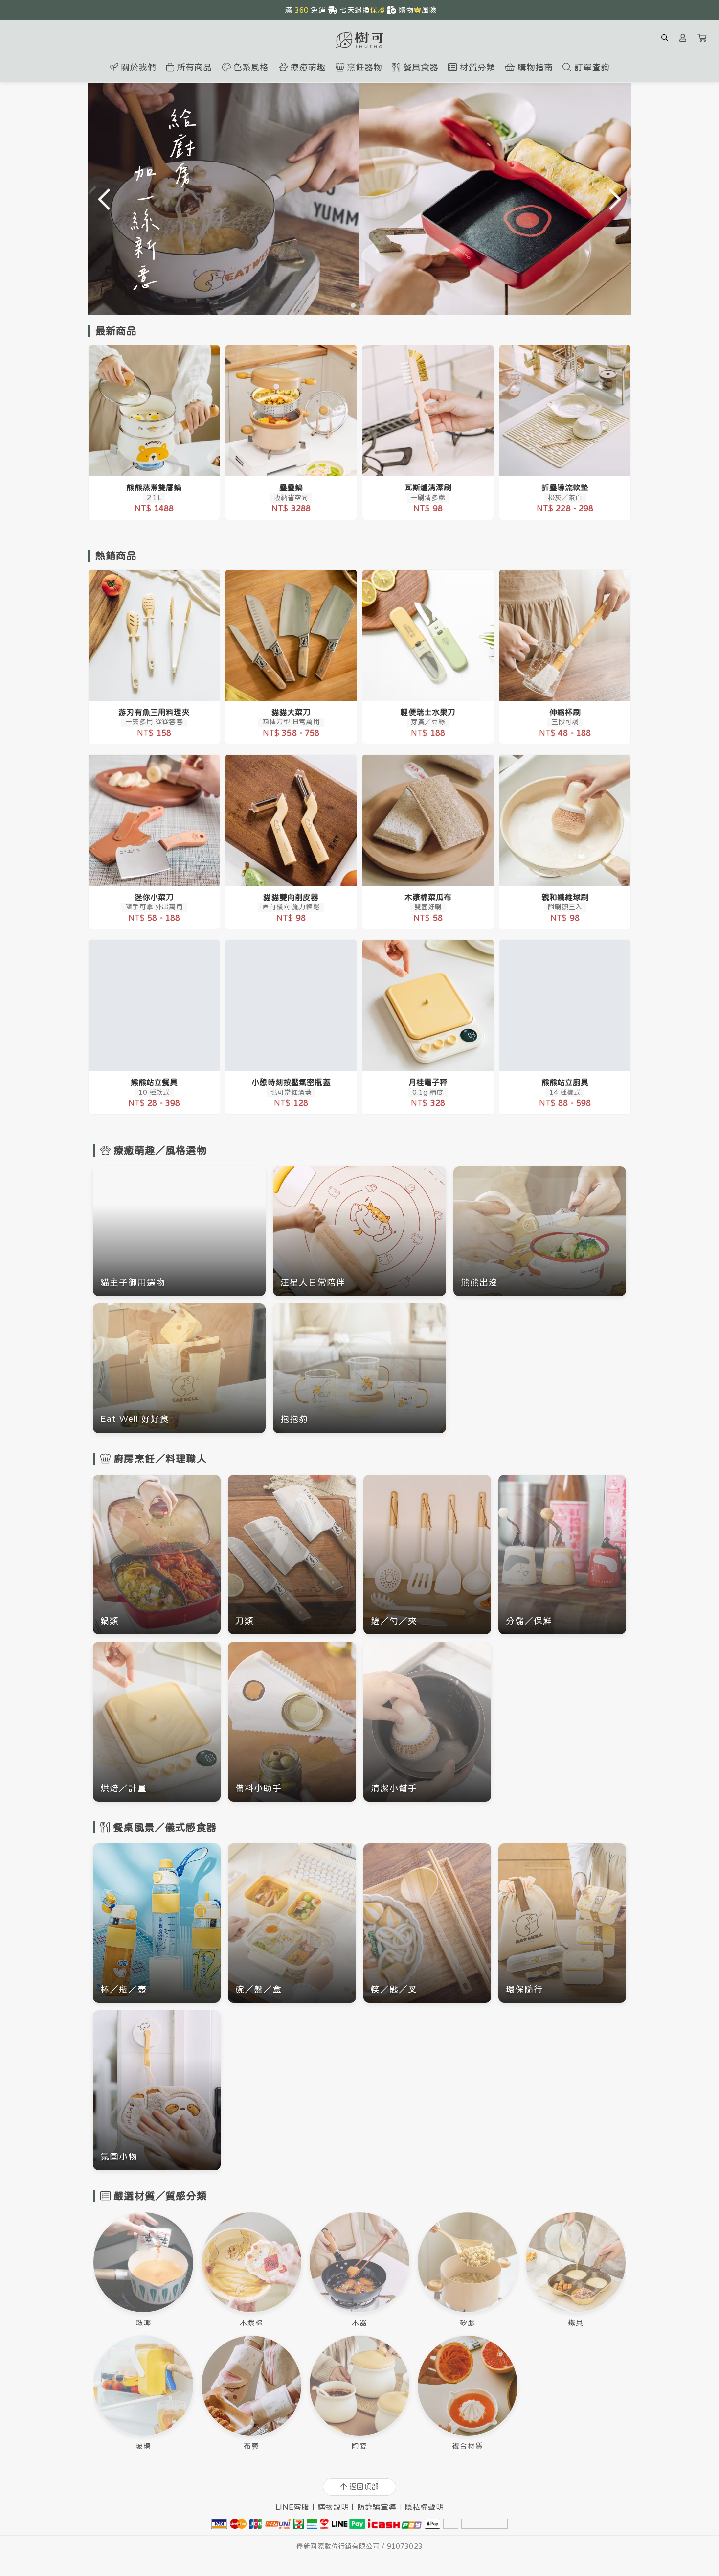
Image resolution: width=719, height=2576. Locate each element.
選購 (159, 463)
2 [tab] (359, 305)
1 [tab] (351, 305)
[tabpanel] (359, 199)
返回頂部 (364, 2487)
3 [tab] (368, 305)
